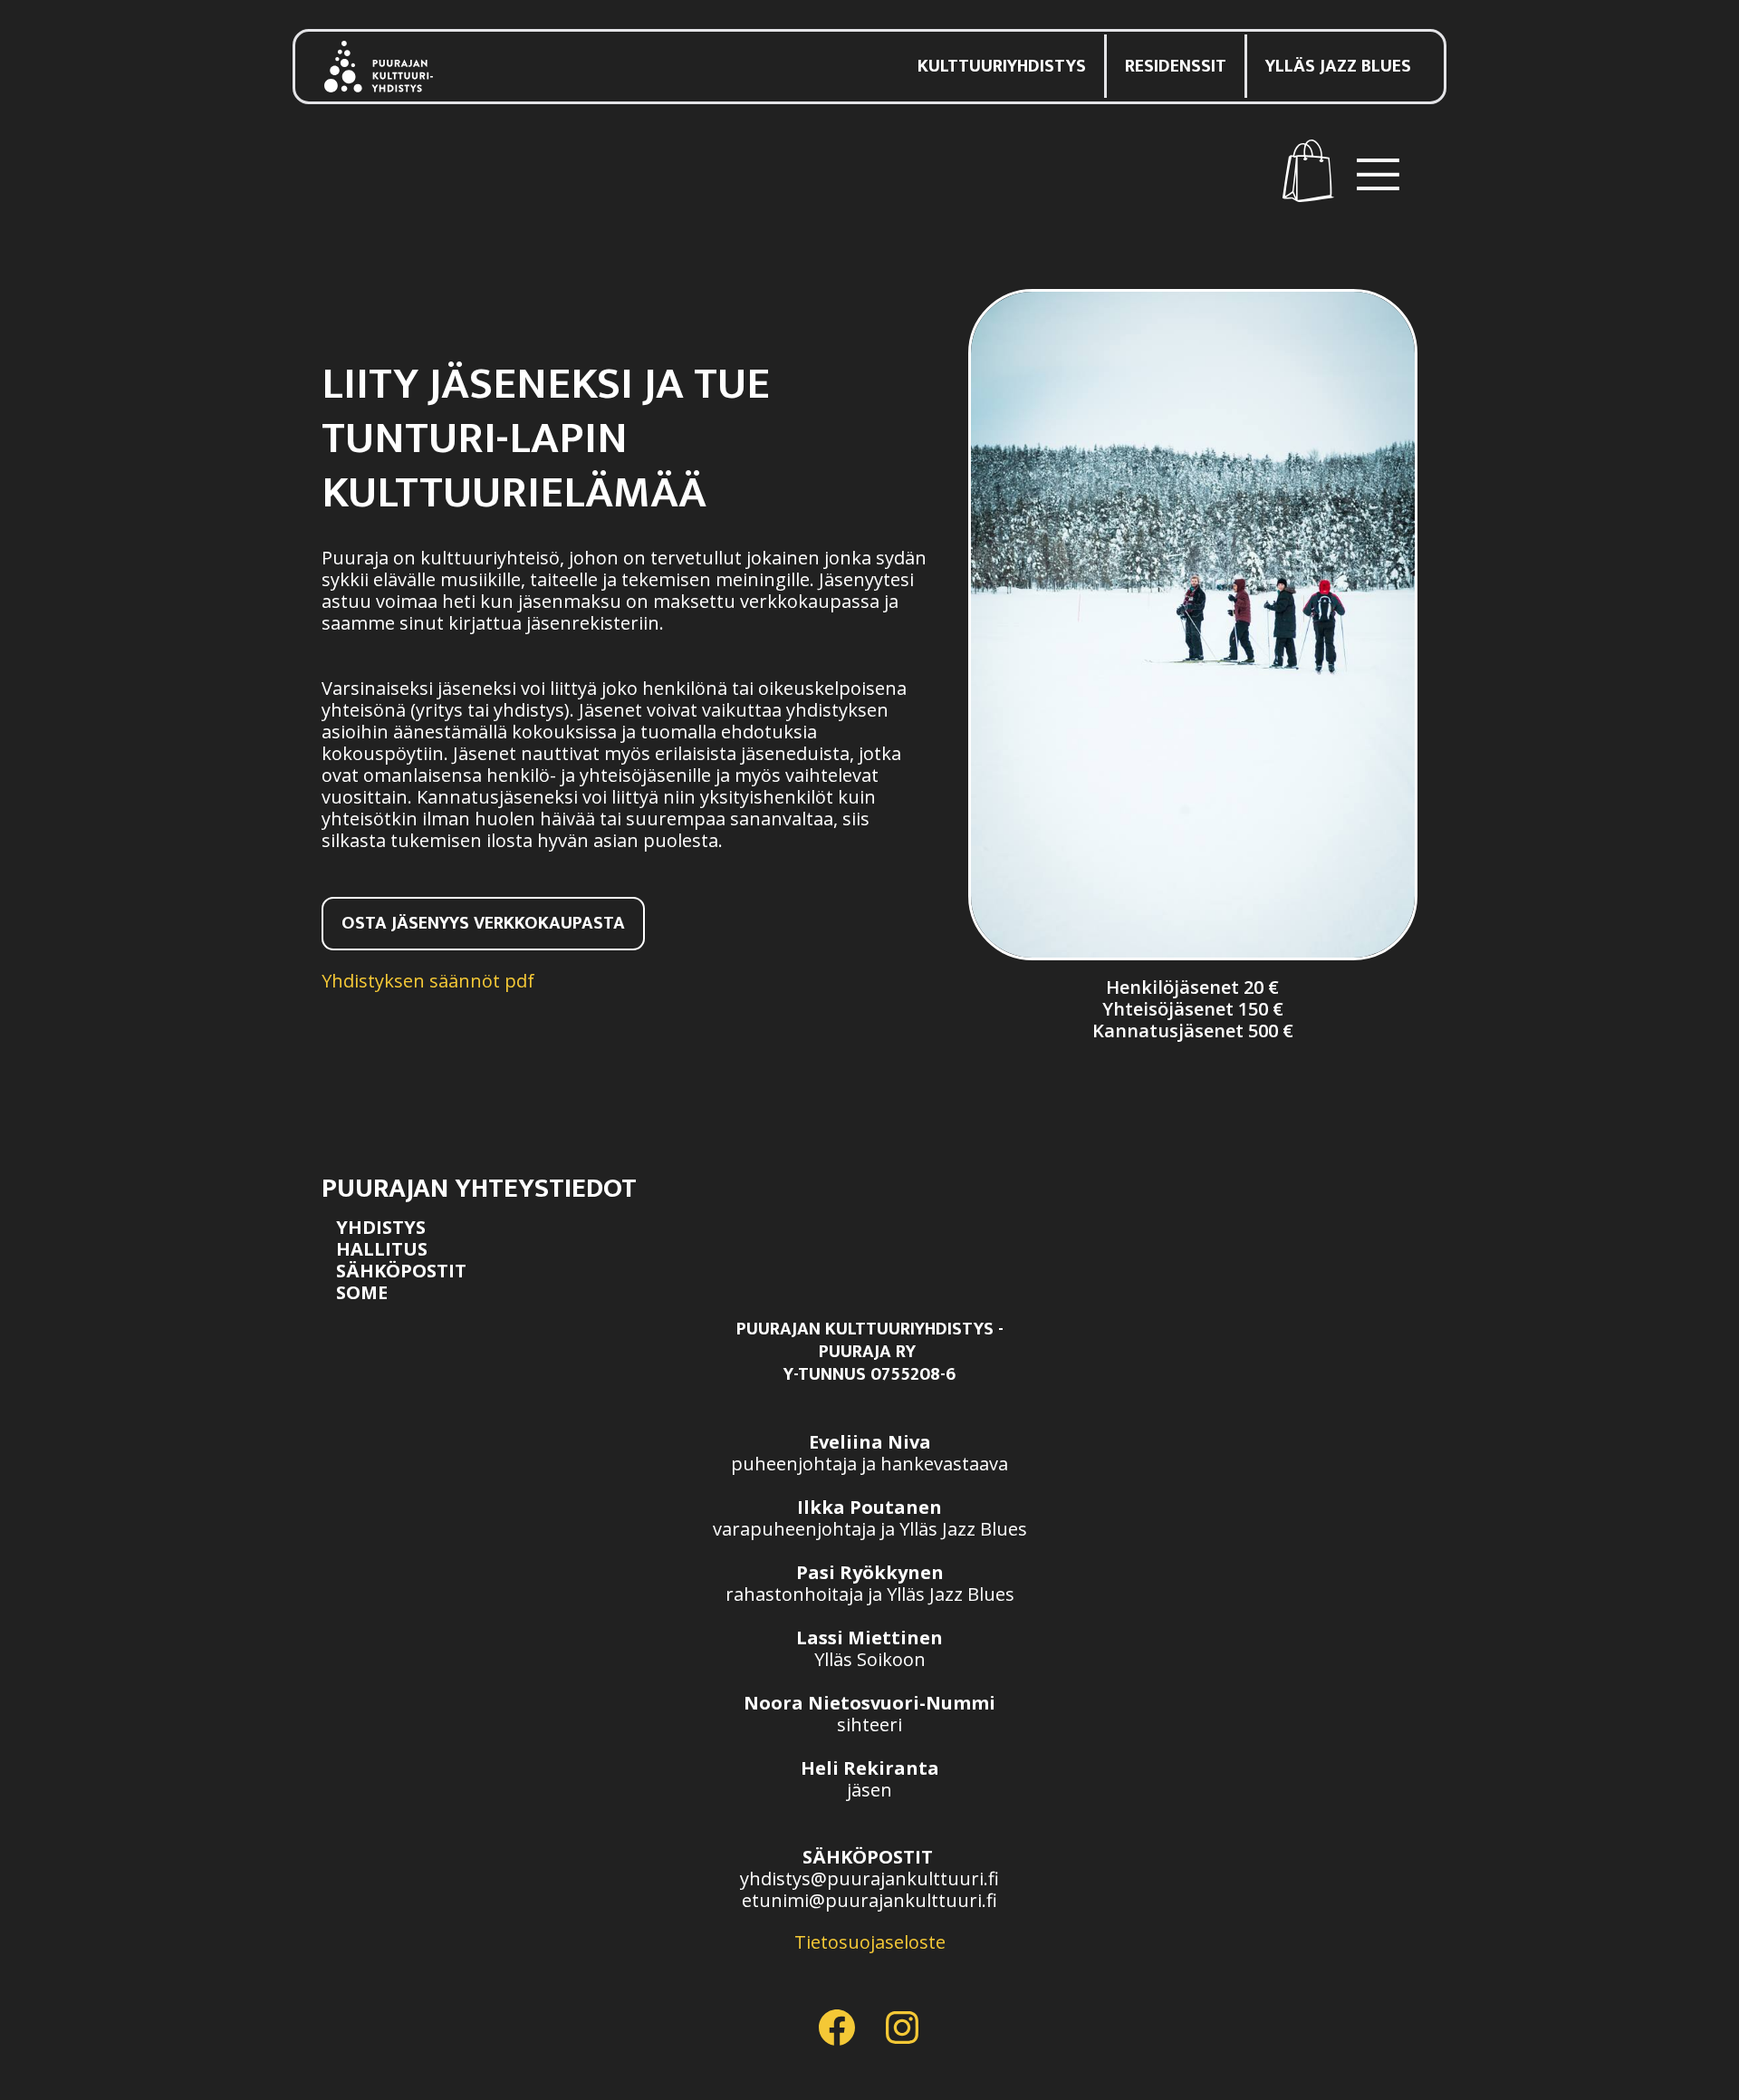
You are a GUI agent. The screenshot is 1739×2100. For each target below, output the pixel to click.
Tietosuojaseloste (870, 1942)
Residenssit (1176, 66)
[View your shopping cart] (1308, 171)
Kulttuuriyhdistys (1002, 66)
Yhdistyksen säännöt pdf (428, 981)
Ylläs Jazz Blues (1338, 66)
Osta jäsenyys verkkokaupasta (483, 923)
